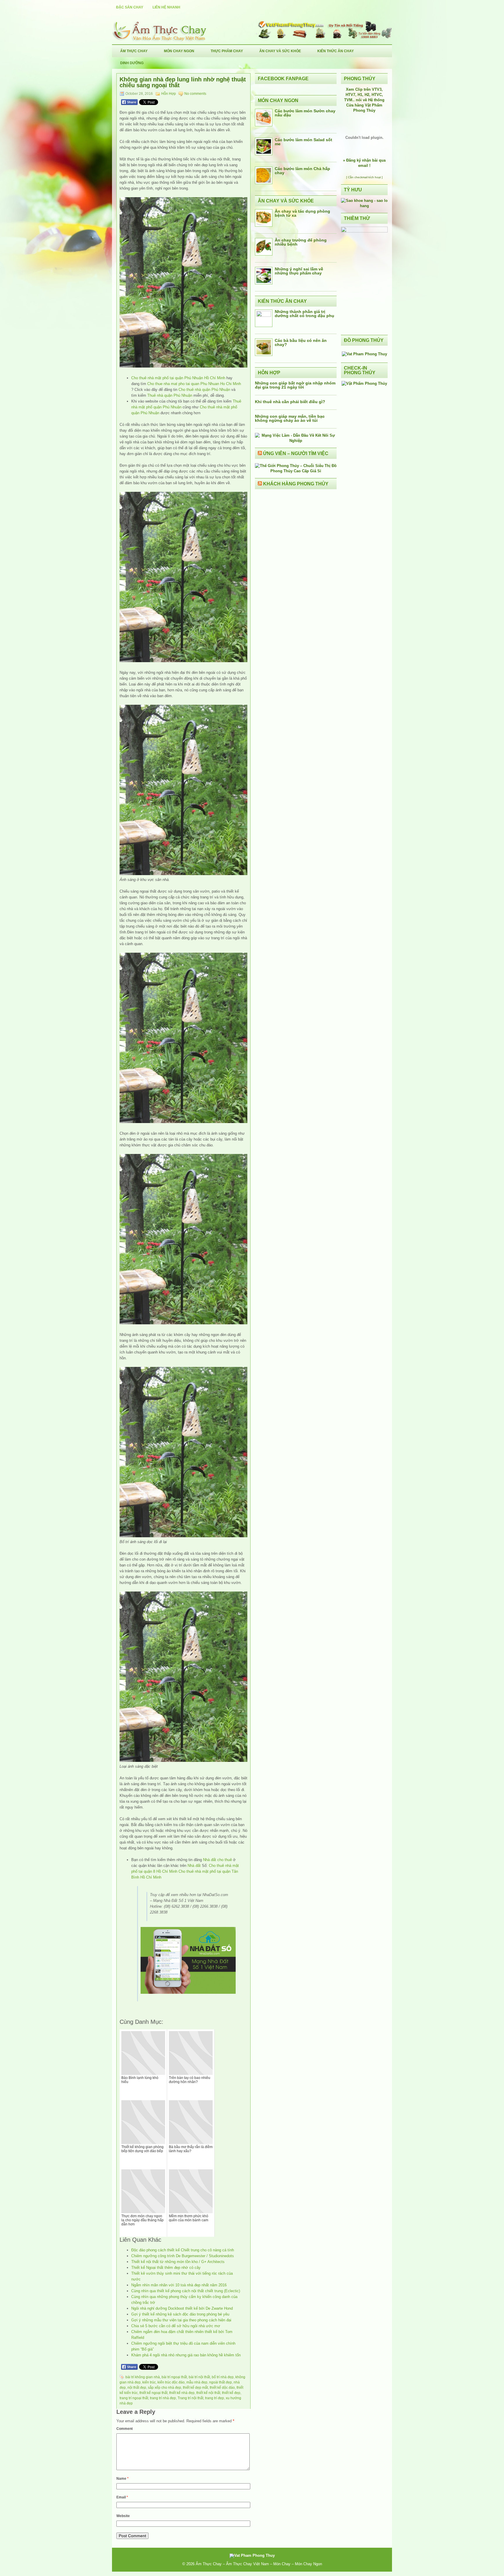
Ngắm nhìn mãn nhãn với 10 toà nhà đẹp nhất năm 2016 (179, 2285)
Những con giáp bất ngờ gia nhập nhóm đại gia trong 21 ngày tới (295, 385)
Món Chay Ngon (179, 51)
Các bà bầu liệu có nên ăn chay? (301, 342)
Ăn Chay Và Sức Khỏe (280, 51)
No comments (195, 94)
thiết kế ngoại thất (153, 2393)
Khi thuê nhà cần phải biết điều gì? (290, 402)
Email (122, 2497)
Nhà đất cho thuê (217, 1860)
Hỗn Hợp (169, 94)
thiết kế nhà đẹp (182, 2393)
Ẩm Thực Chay (134, 51)
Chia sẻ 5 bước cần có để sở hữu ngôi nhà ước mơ (176, 2326)
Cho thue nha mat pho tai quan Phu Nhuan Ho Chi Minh (194, 384)
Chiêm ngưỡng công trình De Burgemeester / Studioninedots (183, 2256)
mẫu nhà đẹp (197, 2382)
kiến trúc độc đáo (171, 2382)
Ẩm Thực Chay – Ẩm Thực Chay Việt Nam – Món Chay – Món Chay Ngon (259, 2564)
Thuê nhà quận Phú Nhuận (170, 395)
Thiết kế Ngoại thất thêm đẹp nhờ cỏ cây (166, 2268)
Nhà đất (194, 1866)
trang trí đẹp (215, 2398)
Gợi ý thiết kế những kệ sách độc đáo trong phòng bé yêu (180, 2314)
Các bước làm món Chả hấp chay (302, 171)
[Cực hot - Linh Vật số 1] (364, 206)
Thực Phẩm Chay (227, 51)
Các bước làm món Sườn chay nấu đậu (305, 113)
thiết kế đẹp (231, 2393)
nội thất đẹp (137, 2388)
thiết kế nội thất (208, 2393)
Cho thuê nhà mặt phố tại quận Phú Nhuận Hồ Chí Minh (178, 378)
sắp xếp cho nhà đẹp (164, 2388)
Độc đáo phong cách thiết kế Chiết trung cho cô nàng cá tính (183, 2250)
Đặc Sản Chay (130, 7)
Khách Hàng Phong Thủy (296, 484)
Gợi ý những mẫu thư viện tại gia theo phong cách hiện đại (181, 2320)
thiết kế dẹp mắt (195, 2388)
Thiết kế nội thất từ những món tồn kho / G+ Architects (178, 2262)
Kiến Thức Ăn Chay (336, 51)
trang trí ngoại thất (134, 2398)
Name (123, 2479)
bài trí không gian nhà (143, 2377)
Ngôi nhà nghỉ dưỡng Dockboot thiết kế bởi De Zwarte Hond (182, 2308)
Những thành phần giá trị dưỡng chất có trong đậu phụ (304, 314)
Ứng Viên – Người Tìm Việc (296, 453)
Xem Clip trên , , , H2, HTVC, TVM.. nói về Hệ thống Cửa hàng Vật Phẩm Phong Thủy (364, 100)
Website (123, 2516)
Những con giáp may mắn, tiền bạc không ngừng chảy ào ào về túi (290, 418)
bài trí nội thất (199, 2377)
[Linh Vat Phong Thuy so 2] (364, 231)
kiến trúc (149, 2382)
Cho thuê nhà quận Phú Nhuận (204, 390)
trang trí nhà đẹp (163, 2398)
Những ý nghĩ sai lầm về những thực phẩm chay (299, 271)
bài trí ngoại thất (174, 2377)
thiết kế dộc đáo (222, 2388)
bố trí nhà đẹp (223, 2377)
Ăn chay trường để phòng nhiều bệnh (301, 242)
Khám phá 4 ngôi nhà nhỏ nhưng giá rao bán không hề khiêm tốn (186, 2355)
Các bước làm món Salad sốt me (303, 142)
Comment (125, 2429)
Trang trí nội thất (190, 2398)
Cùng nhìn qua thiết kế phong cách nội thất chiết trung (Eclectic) (186, 2291)
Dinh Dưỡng (132, 63)
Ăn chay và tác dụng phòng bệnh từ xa (302, 213)
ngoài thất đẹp (220, 2382)
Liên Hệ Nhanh (166, 7)
